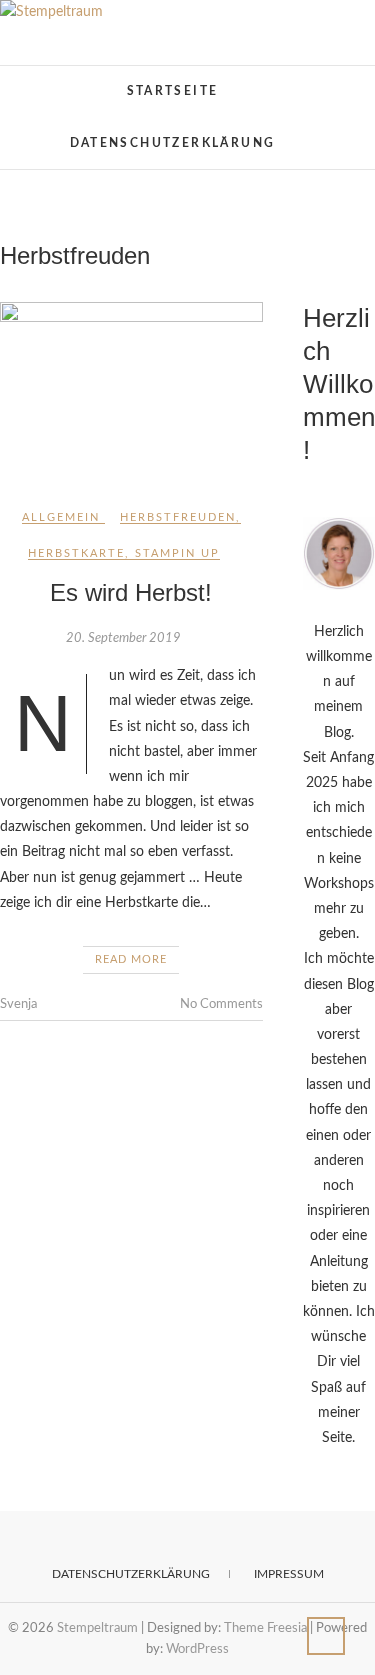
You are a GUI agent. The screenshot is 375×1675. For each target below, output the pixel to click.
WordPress (197, 1649)
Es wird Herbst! (131, 592)
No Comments (221, 1004)
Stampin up (177, 553)
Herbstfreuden (178, 517)
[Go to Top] (326, 1636)
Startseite (173, 91)
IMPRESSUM (289, 1574)
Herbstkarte (76, 553)
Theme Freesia (265, 1628)
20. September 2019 (123, 638)
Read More (131, 959)
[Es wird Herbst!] (131, 389)
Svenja (18, 1004)
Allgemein (61, 517)
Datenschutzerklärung (173, 143)
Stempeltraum (74, 81)
